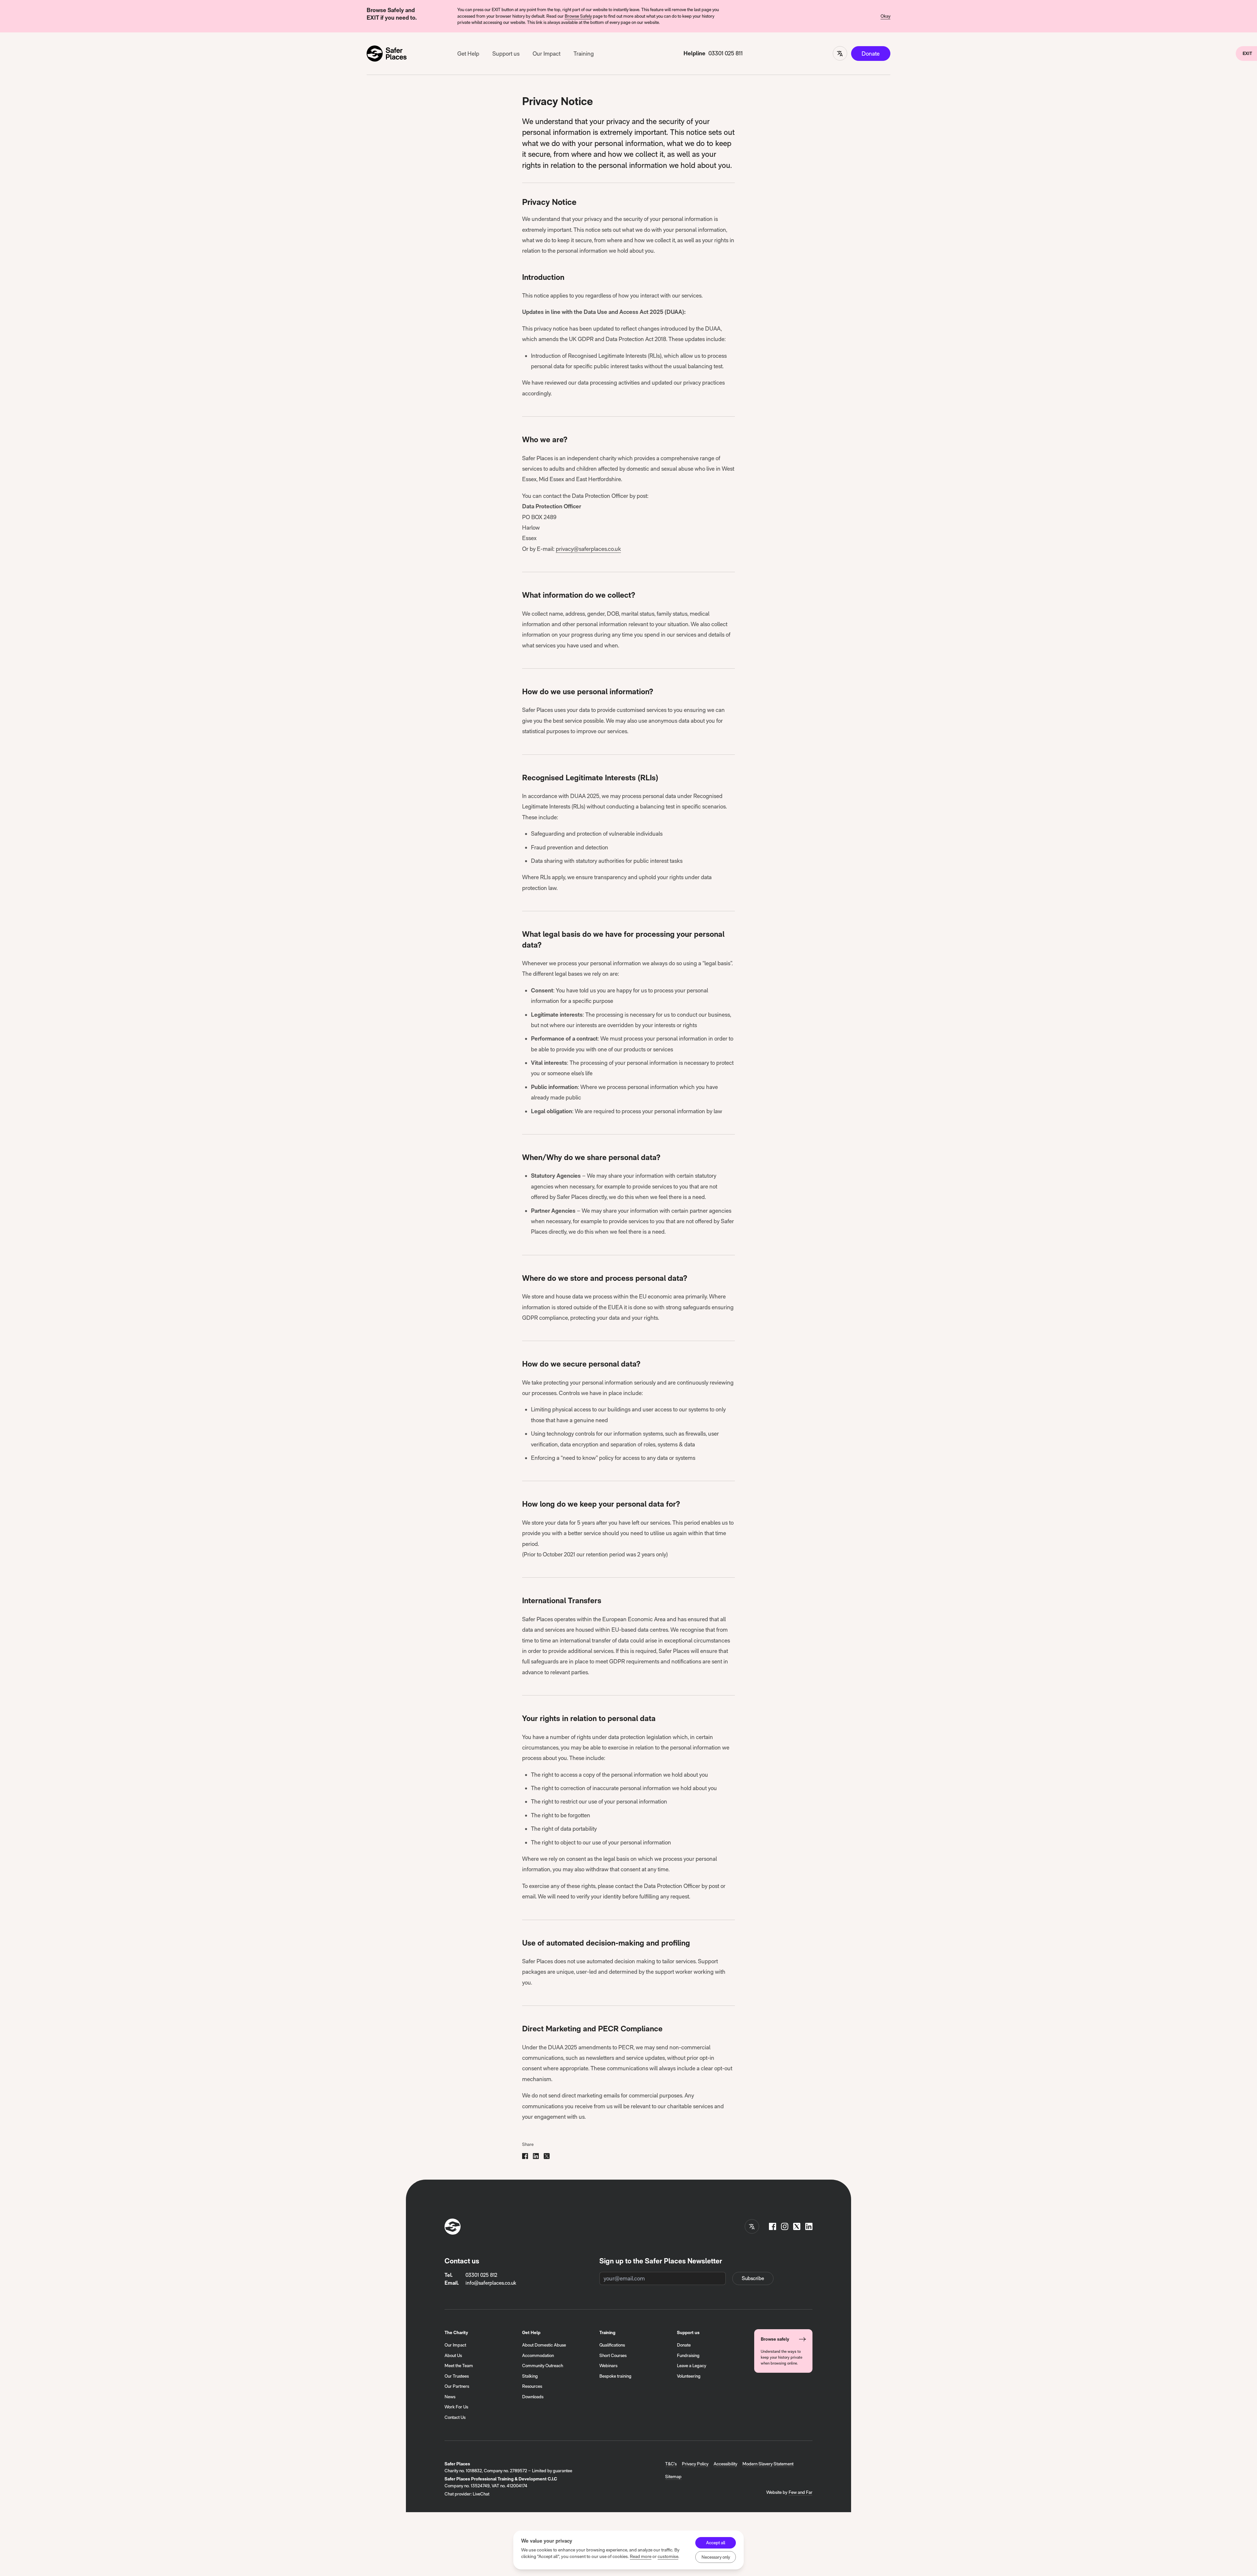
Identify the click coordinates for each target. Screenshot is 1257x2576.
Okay (885, 16)
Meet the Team (459, 2366)
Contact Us (455, 2417)
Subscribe (753, 2278)
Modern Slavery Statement (768, 2464)
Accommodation (538, 2355)
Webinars (608, 2366)
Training (584, 54)
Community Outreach (543, 2366)
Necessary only (716, 2557)
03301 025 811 (726, 53)
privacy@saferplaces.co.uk (588, 549)
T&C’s (671, 2464)
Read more (641, 2556)
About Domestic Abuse (544, 2345)
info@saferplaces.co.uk (491, 2283)
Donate (871, 54)
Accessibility (725, 2464)
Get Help (468, 54)
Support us (506, 54)
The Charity (456, 2332)
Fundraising (688, 2355)
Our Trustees (457, 2376)
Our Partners (457, 2386)
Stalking (530, 2376)
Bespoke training (615, 2376)
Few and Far (801, 2492)
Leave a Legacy (692, 2366)
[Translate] (840, 53)
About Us (453, 2355)
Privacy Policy (695, 2464)
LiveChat (481, 2494)
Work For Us (456, 2407)
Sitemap (673, 2476)
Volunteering (689, 2376)
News (450, 2397)
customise (668, 2556)
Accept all (716, 2543)
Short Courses (613, 2355)
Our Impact (547, 54)
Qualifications (612, 2345)
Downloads (533, 2397)
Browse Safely (578, 16)
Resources (532, 2386)
